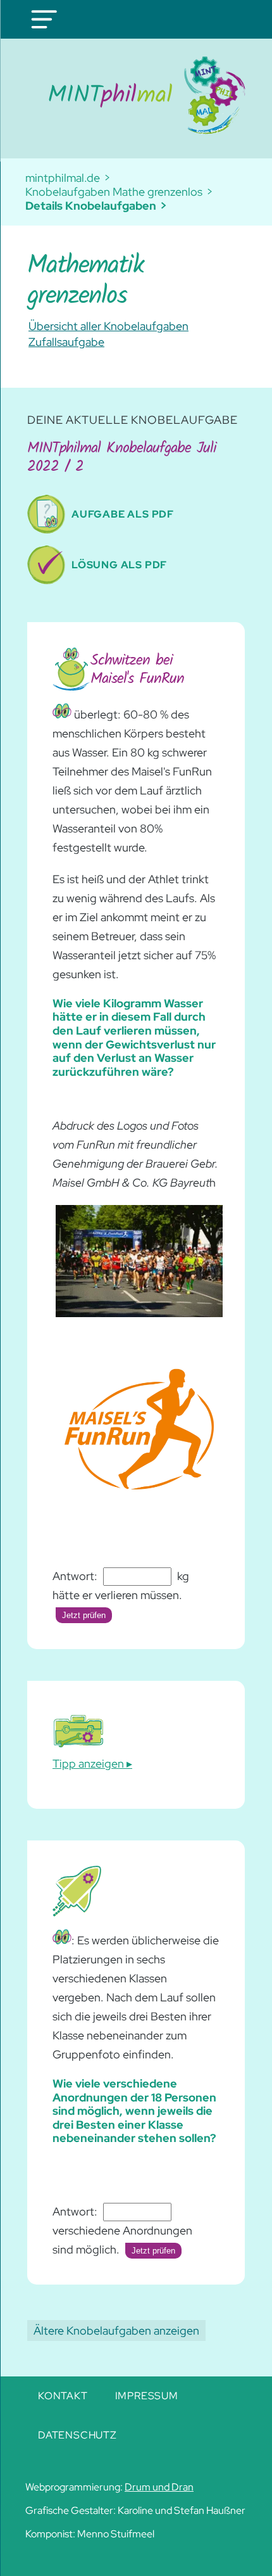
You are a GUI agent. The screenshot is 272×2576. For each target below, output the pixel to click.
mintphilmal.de (63, 178)
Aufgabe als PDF (123, 514)
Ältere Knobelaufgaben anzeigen (116, 2331)
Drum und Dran (159, 2487)
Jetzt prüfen (84, 1615)
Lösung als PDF (119, 565)
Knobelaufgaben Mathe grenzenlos (114, 192)
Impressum (147, 2396)
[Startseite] (136, 95)
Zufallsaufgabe (66, 342)
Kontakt (63, 2396)
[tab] (92, 1738)
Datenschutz (77, 2435)
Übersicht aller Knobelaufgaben (108, 326)
